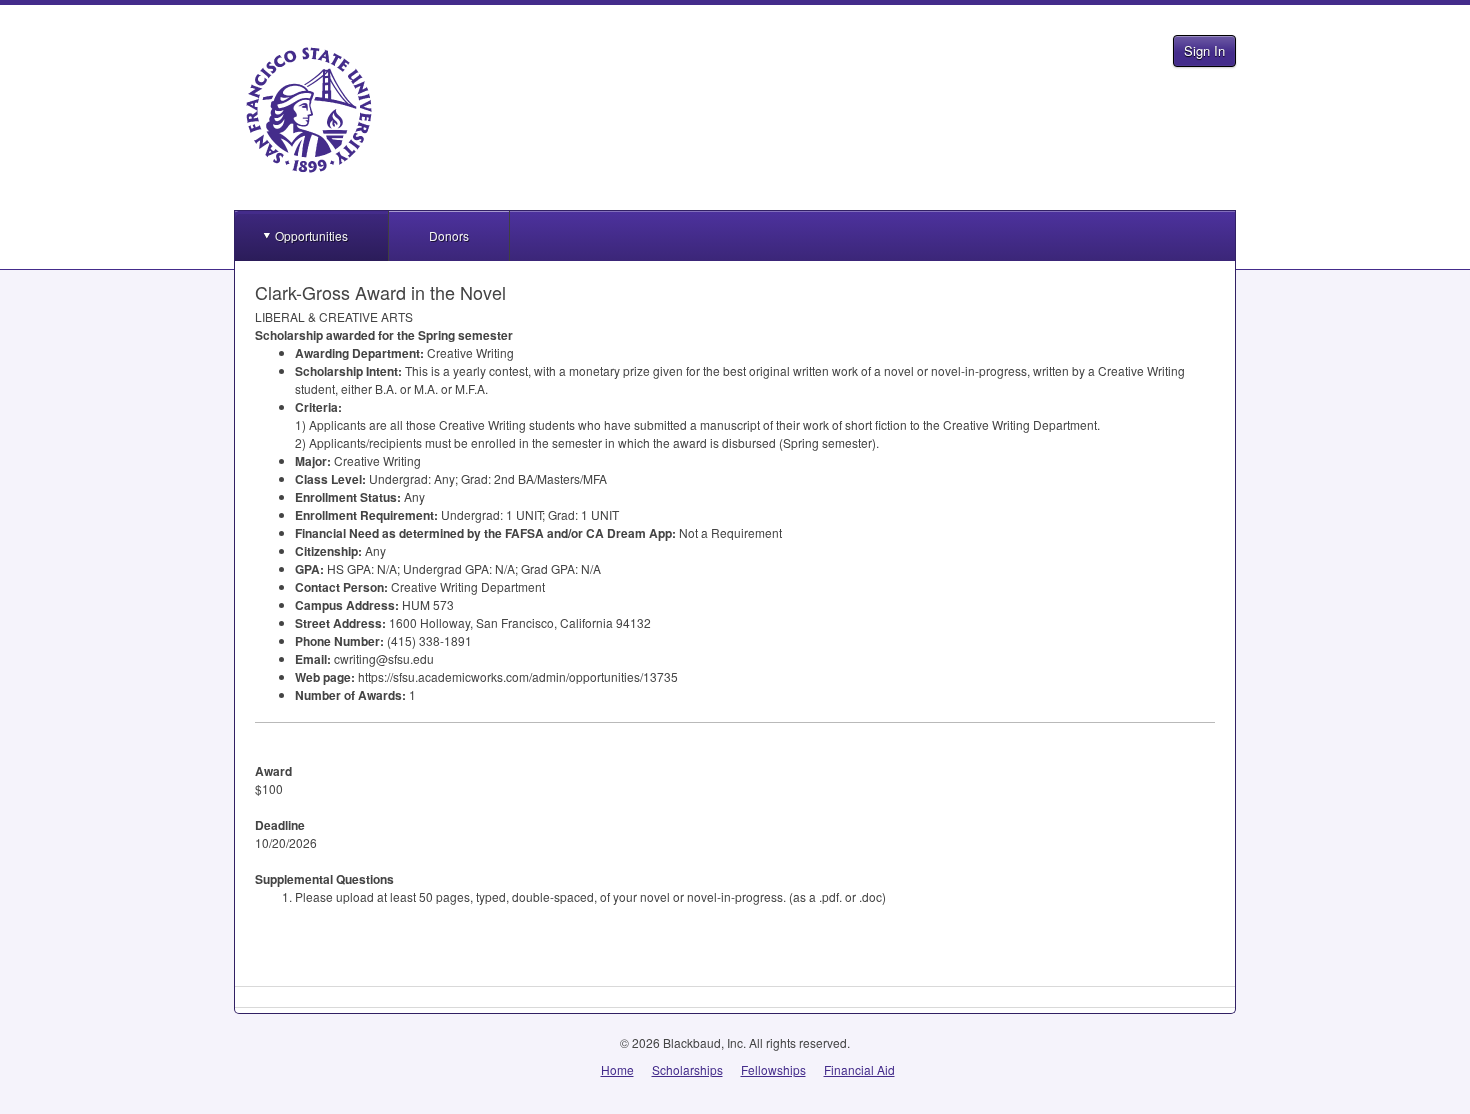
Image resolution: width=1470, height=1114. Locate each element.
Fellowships (773, 1069)
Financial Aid (859, 1069)
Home (617, 1069)
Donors (449, 235)
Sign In (1204, 50)
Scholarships (687, 1069)
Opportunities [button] (311, 235)
